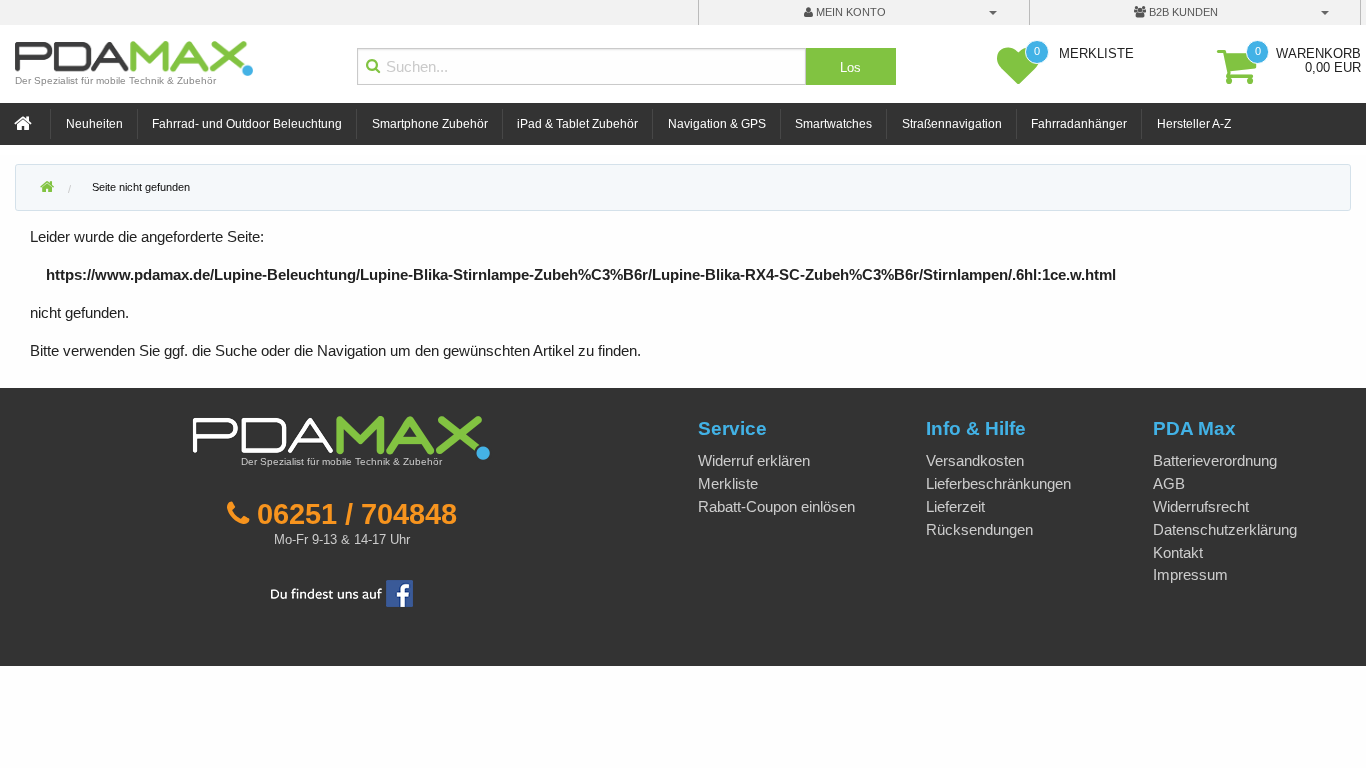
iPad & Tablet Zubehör (577, 124)
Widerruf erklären (754, 460)
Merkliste (728, 483)
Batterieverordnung (1215, 460)
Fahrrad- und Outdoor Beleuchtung (247, 124)
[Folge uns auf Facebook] (342, 591)
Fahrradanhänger (1079, 124)
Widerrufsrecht (1201, 506)
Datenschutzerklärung (1225, 529)
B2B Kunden (1182, 12)
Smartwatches (833, 124)
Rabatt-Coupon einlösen (776, 506)
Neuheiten (94, 124)
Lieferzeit (955, 506)
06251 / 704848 (357, 514)
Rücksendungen (979, 529)
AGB (1169, 483)
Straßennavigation (952, 124)
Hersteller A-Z (1194, 124)
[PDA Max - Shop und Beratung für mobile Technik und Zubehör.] (47, 188)
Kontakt (1178, 552)
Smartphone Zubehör (430, 124)
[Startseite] (25, 124)
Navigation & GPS (717, 124)
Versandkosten (975, 460)
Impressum (1190, 574)
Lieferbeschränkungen (998, 483)
